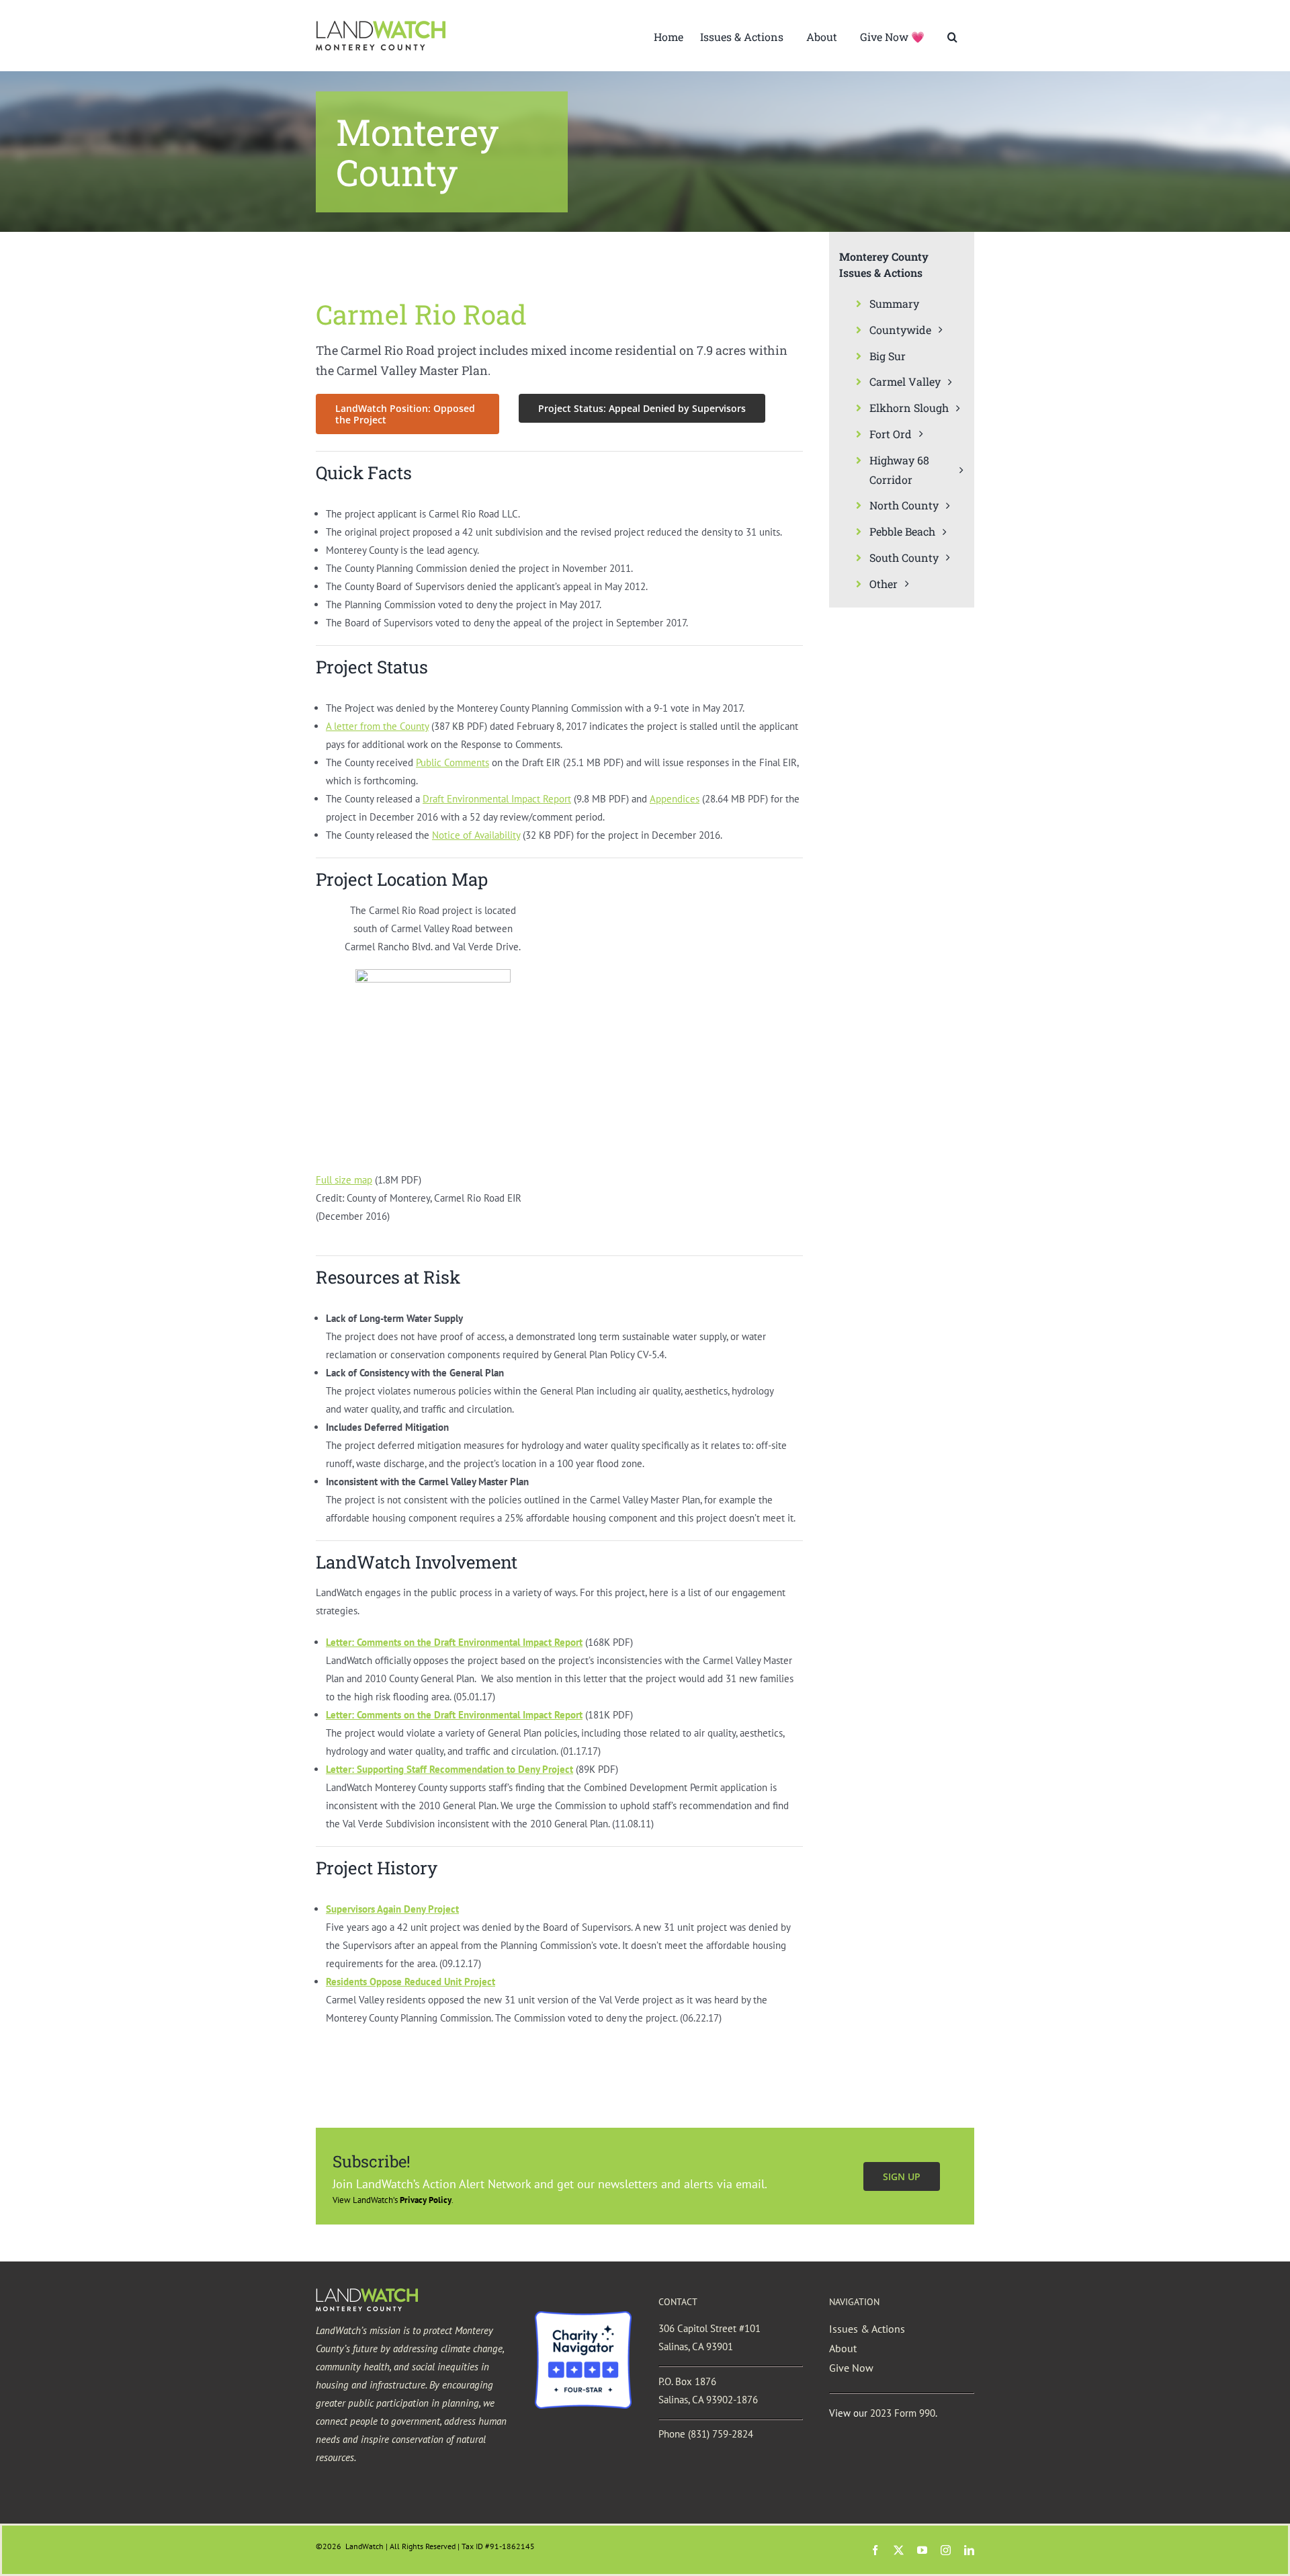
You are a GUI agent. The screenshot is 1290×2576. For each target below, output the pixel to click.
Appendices (675, 799)
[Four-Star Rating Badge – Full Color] (583, 2316)
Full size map (344, 1180)
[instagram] (946, 2550)
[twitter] (899, 2550)
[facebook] (875, 2550)
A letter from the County (377, 726)
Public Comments (453, 762)
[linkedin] (969, 2550)
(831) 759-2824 (721, 2434)
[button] (952, 36)
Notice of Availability (476, 835)
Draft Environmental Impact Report (497, 799)
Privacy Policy (426, 2200)
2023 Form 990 (903, 2413)
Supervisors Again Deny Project (392, 1909)
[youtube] (922, 2550)
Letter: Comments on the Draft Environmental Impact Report (454, 1715)
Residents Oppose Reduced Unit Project (411, 1982)
